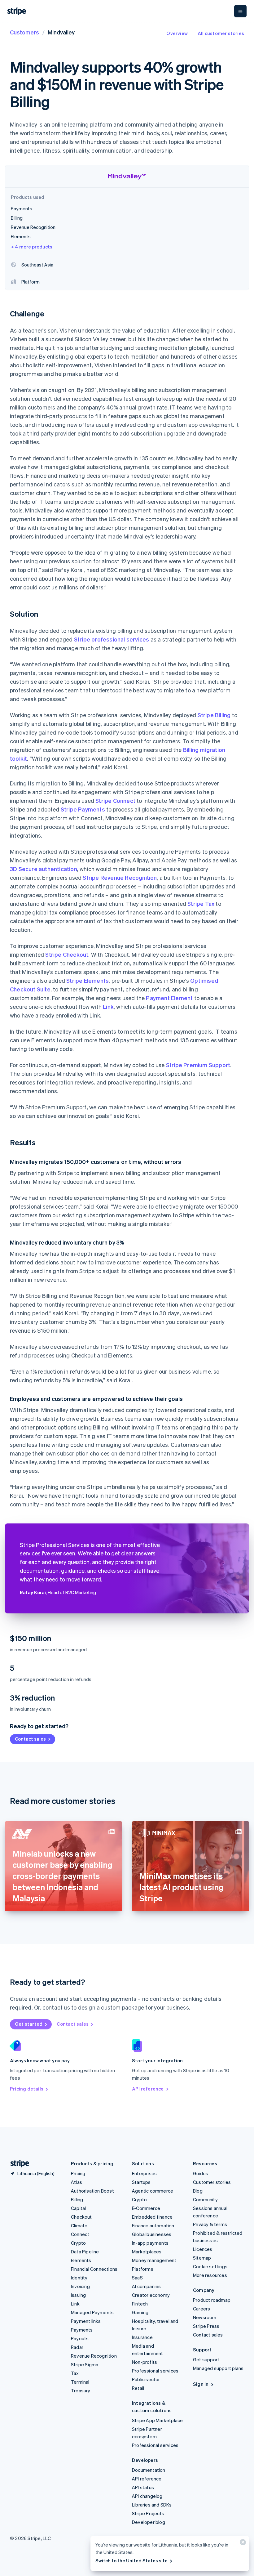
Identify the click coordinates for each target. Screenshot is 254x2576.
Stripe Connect (115, 801)
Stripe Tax (201, 903)
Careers (201, 2309)
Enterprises (144, 2173)
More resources (210, 2275)
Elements (81, 2260)
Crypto (78, 2243)
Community (205, 2199)
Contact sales (30, 1739)
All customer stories (221, 33)
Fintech (140, 2304)
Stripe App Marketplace (157, 2420)
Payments (82, 2330)
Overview (177, 33)
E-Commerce (146, 2208)
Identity (79, 2278)
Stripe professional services (112, 639)
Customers (24, 32)
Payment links (86, 2321)
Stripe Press (206, 2326)
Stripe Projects (148, 2513)
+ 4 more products (32, 247)
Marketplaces (147, 2252)
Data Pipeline (85, 2252)
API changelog (147, 2496)
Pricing (78, 2173)
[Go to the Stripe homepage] (17, 2164)
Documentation (149, 2470)
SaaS (137, 2278)
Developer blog (149, 2522)
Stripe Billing (214, 715)
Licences (203, 2249)
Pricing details (27, 2089)
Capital (78, 2208)
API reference (148, 2089)
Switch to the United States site (131, 2560)
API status (143, 2487)
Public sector (146, 2379)
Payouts (80, 2338)
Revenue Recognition (94, 2356)
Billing (77, 2199)
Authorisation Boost (92, 2191)
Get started (29, 2024)
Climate (79, 2225)
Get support (206, 2359)
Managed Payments (92, 2312)
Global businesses (152, 2234)
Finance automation (153, 2225)
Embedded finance (152, 2217)
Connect (80, 2234)
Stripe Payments (83, 809)
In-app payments (150, 2243)
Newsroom (205, 2317)
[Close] (242, 2544)
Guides (201, 2173)
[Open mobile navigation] (240, 11)
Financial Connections (94, 2269)
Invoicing (80, 2286)
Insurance (142, 2337)
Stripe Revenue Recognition (120, 877)
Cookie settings (210, 2266)
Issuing (78, 2295)
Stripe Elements (88, 980)
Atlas (77, 2182)
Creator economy (151, 2295)
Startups (141, 2182)
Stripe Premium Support (198, 1065)
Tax (75, 2373)
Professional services (155, 2371)
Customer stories (212, 2182)
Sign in (201, 2384)
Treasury (81, 2390)
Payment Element (169, 998)
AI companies (146, 2286)
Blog (198, 2191)
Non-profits (145, 2362)
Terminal (80, 2382)
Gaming (140, 2312)
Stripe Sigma (85, 2364)
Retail (138, 2388)
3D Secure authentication (44, 869)
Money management (154, 2260)
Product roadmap (212, 2300)
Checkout (81, 2217)
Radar (77, 2347)
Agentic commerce (153, 2191)
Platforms (143, 2269)
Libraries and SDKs (152, 2505)
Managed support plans (218, 2368)
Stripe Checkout (67, 954)
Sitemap (202, 2258)
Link (108, 1006)
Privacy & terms (210, 2224)
